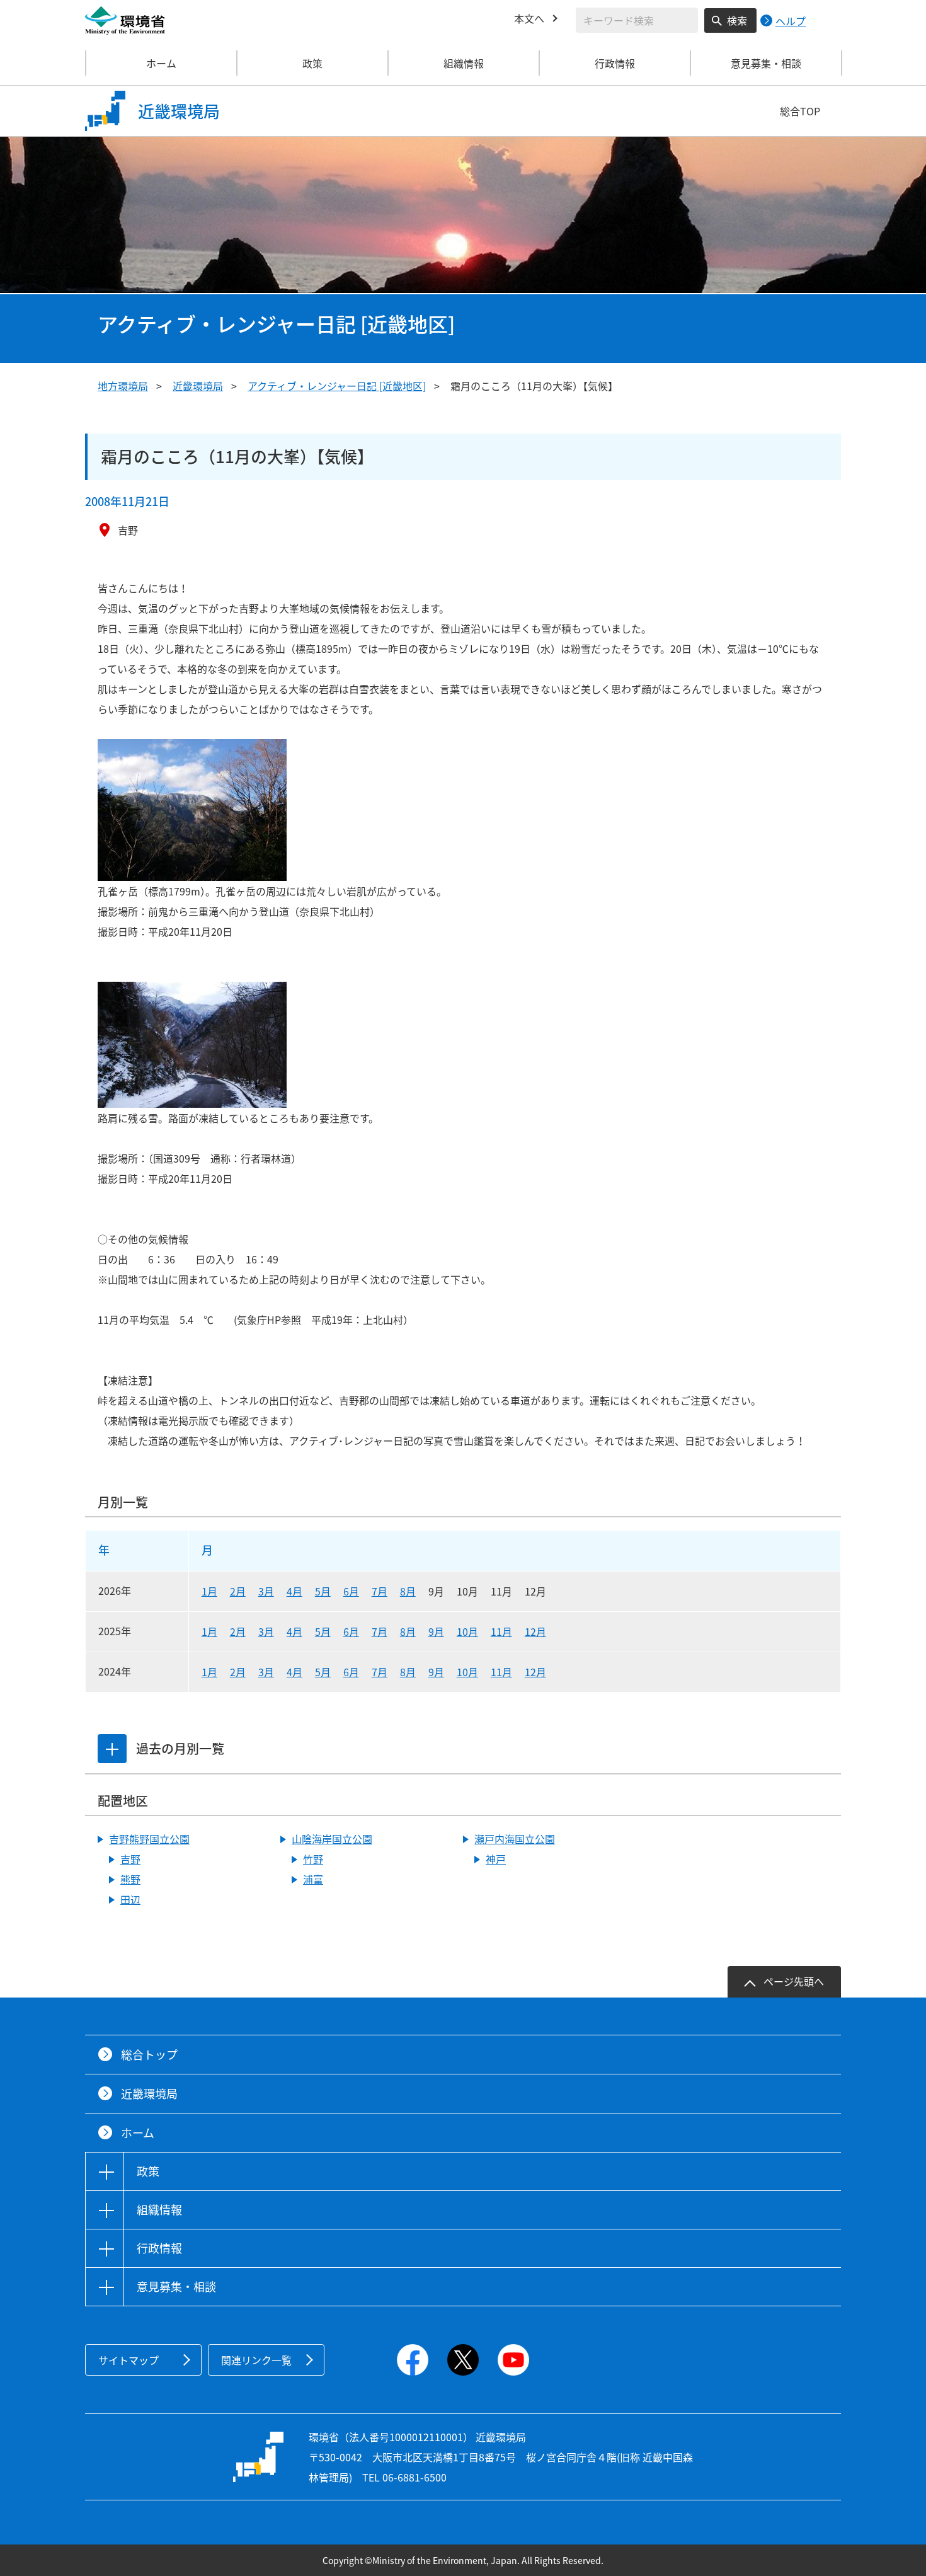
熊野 (130, 1879)
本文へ (529, 18)
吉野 (130, 1859)
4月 (294, 1591)
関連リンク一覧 (256, 2360)
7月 (380, 1591)
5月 (323, 1591)
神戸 (496, 1859)
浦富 (313, 1879)
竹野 (313, 1859)
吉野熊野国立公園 (149, 1839)
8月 (408, 1591)
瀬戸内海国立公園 (515, 1839)
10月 (467, 1631)
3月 (266, 1591)
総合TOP (800, 111)
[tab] (112, 1749)
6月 (351, 1591)
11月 (501, 1631)
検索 (737, 20)
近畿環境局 (198, 386)
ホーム (161, 63)
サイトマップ (129, 2360)
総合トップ (149, 2055)
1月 (209, 1591)
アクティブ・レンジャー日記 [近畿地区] (337, 386)
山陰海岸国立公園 (332, 1839)
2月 (238, 1591)
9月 (436, 1631)
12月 (535, 1631)
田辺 (130, 1899)
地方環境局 (123, 386)
